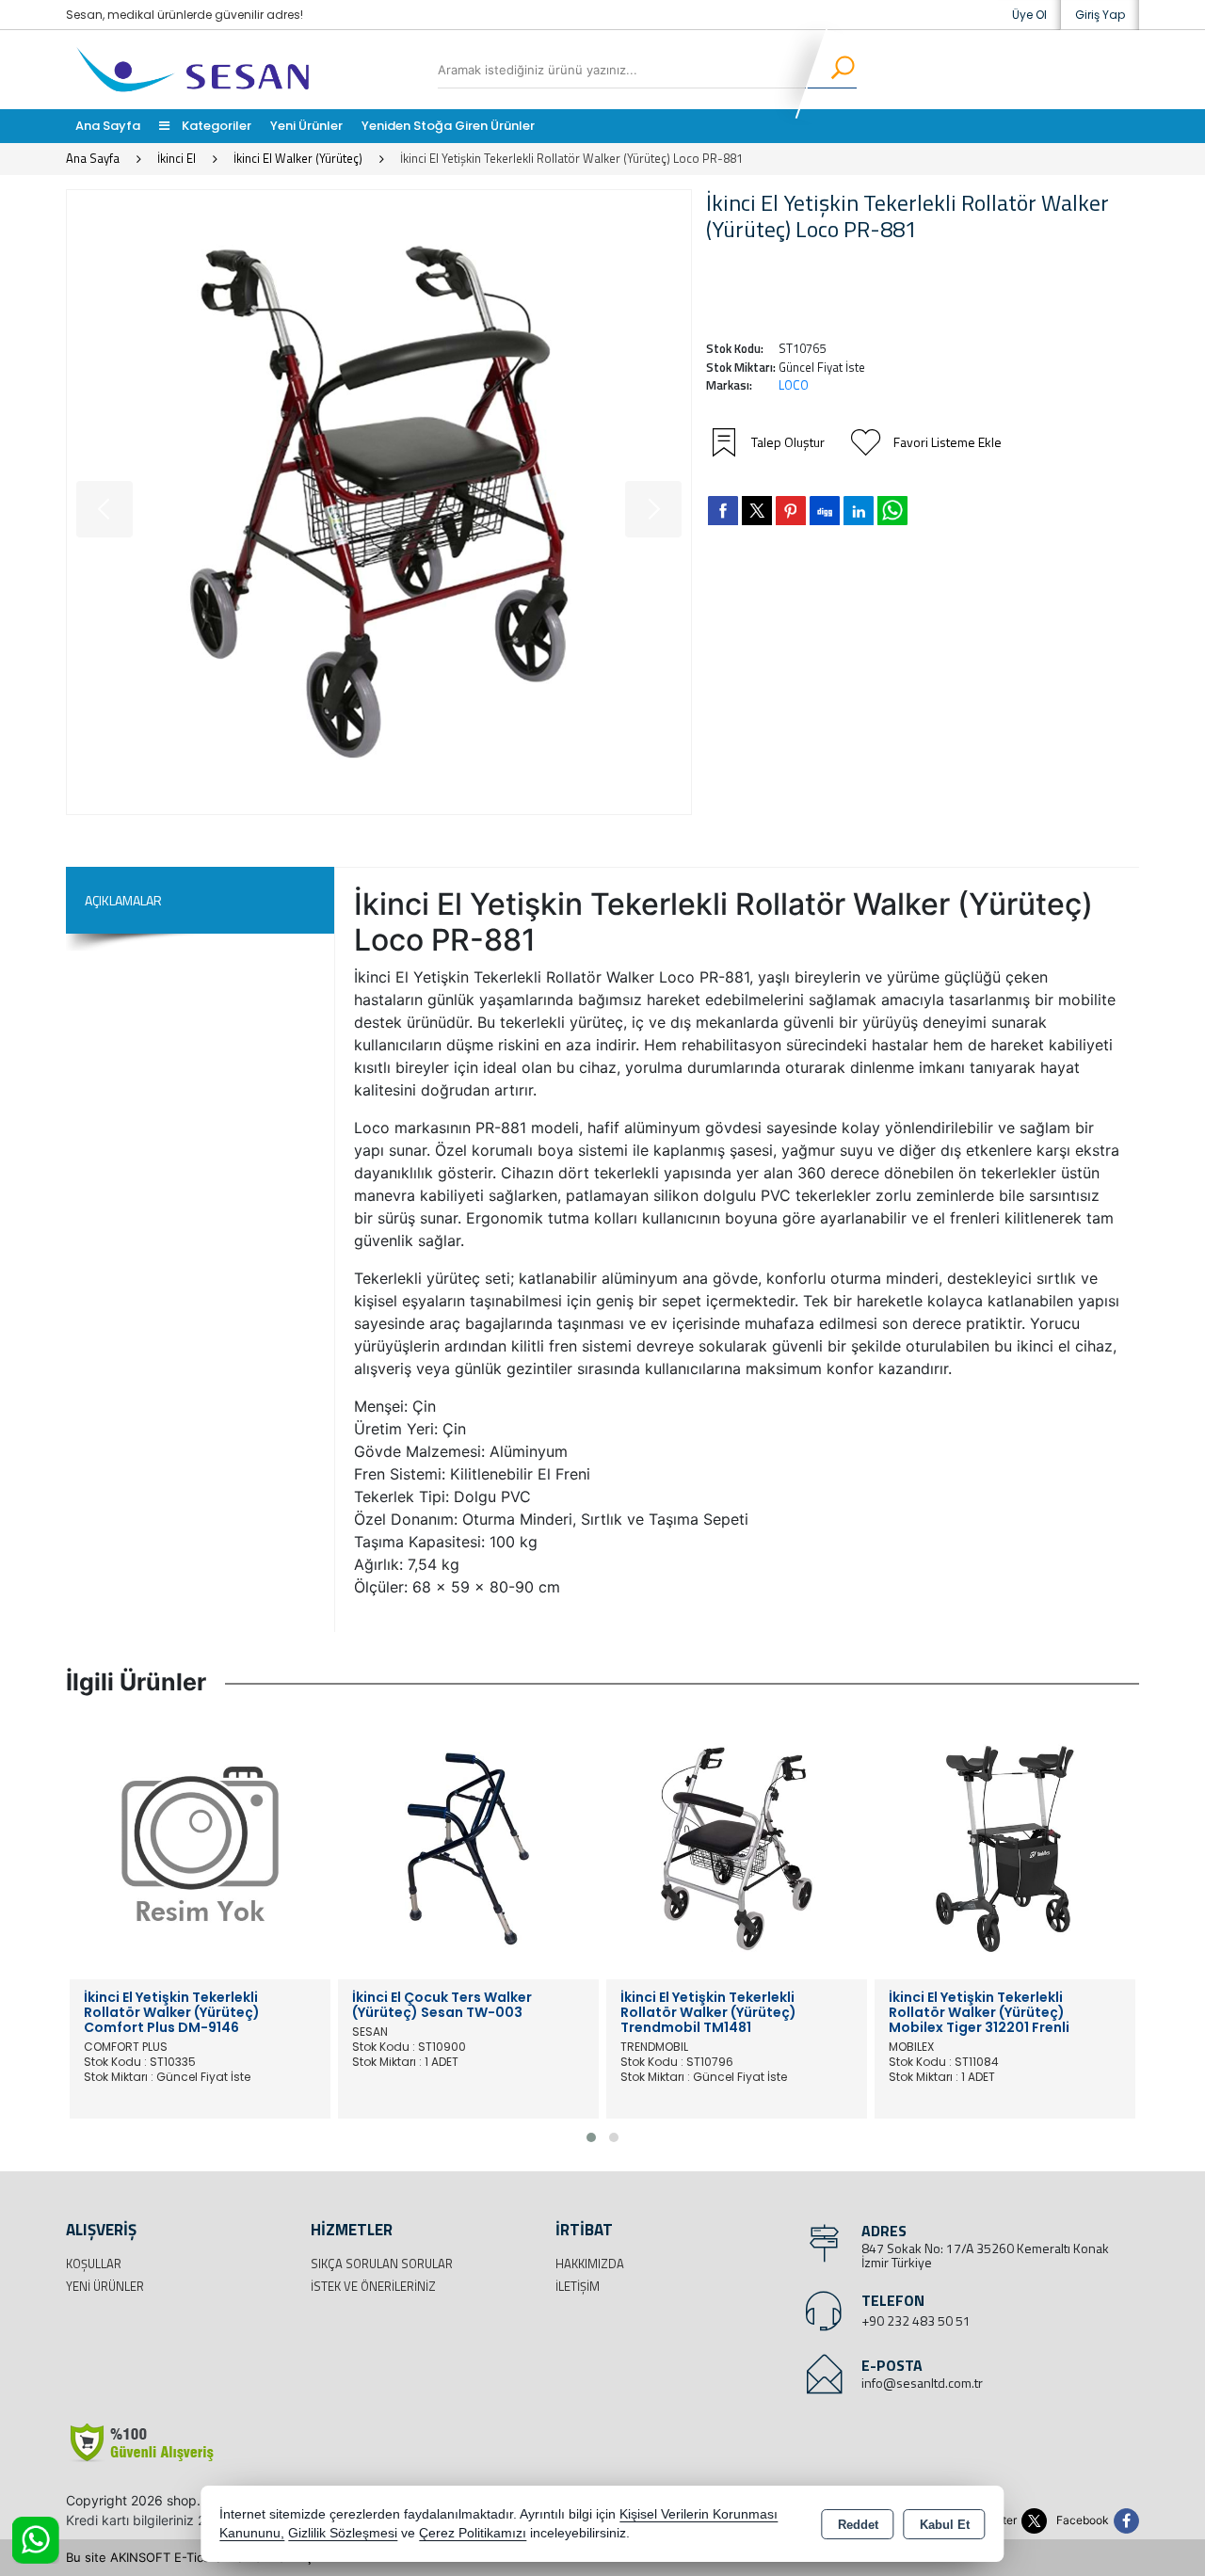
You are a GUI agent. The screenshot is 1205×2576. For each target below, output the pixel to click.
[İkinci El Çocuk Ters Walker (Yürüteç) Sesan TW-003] (468, 1848)
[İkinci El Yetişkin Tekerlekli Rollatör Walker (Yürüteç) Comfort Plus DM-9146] (200, 1848)
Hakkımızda (590, 2264)
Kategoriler (215, 126)
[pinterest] (791, 510)
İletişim (578, 2286)
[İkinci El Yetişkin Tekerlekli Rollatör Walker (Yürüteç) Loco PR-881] (379, 502)
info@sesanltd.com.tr (922, 2383)
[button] (591, 2137)
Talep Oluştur (788, 442)
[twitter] (757, 511)
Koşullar (94, 2264)
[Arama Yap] (831, 70)
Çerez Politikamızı (473, 2533)
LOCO (794, 385)
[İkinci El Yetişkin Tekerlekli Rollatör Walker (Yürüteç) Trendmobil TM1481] (737, 1848)
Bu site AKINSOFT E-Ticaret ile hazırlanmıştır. (197, 2557)
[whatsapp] (892, 511)
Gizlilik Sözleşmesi (343, 2533)
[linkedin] (859, 510)
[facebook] (723, 510)
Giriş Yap (1100, 15)
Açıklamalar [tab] (123, 900)
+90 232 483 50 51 (916, 2320)
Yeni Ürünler (105, 2286)
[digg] (825, 510)
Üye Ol (1029, 15)
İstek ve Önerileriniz (373, 2286)
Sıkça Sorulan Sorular (382, 2264)
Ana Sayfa (108, 126)
